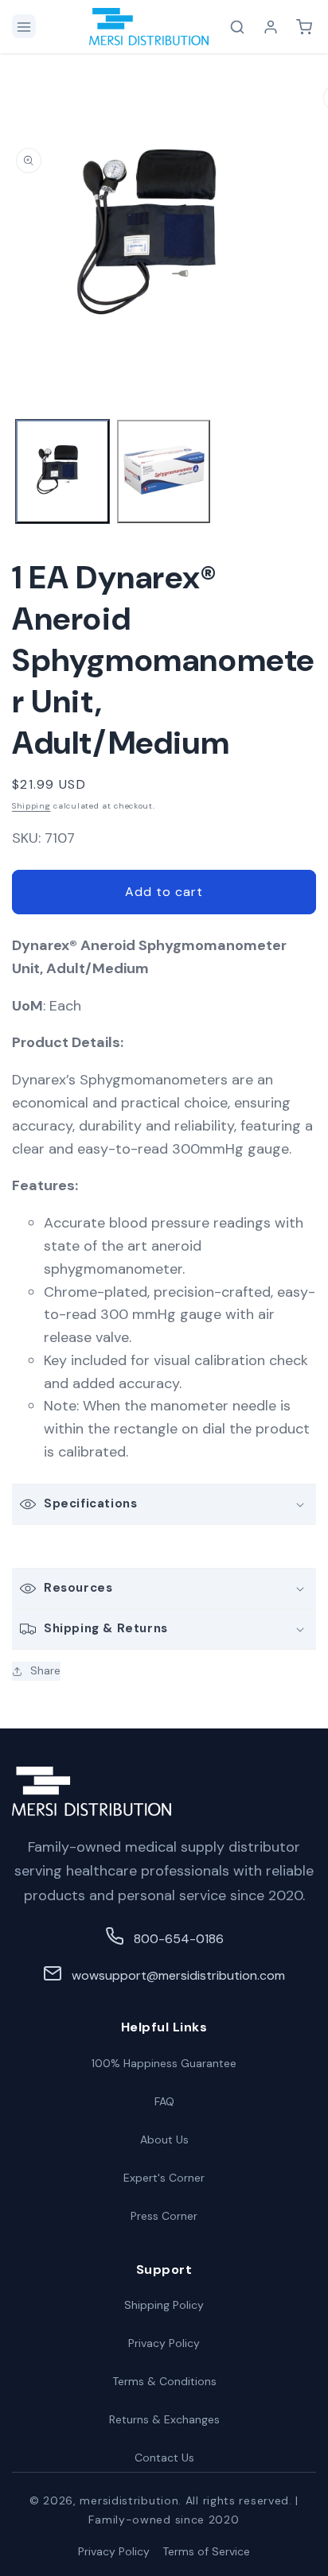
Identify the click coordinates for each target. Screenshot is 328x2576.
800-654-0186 (179, 1939)
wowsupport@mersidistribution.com (178, 1975)
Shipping (31, 806)
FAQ (164, 2101)
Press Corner (164, 2216)
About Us (164, 2140)
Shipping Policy (164, 2305)
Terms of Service (206, 2551)
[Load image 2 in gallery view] (164, 472)
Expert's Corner (164, 2178)
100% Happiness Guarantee (164, 2063)
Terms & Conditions (164, 2381)
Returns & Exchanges (164, 2419)
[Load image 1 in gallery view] (62, 472)
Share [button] (45, 1670)
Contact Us (164, 2458)
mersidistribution (129, 2500)
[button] (24, 26)
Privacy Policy (164, 2343)
